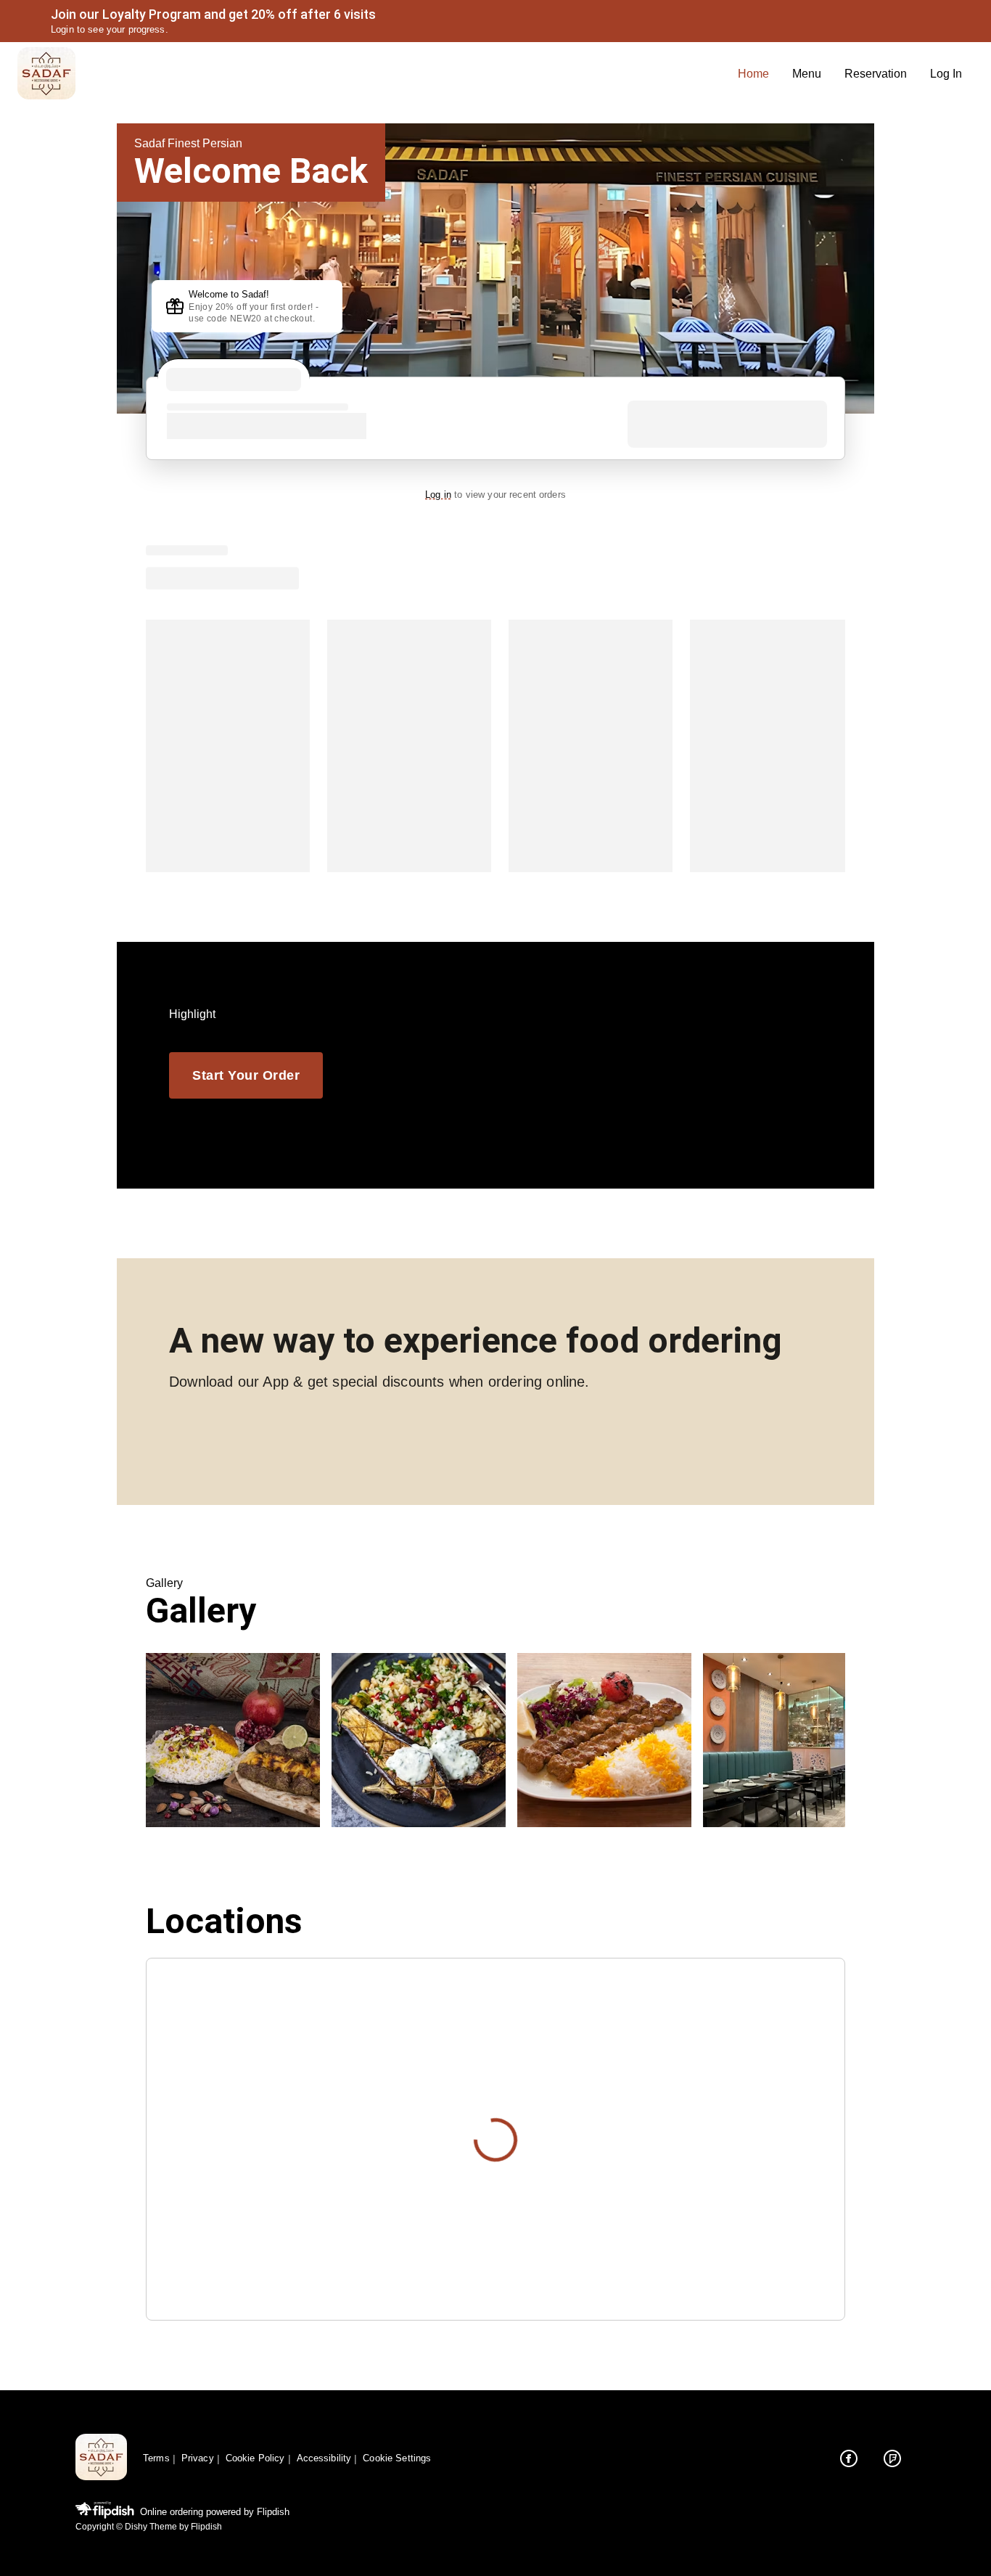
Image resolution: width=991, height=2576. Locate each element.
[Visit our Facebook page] (849, 2458)
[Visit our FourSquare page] (892, 2458)
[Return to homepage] (101, 2458)
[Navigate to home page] (372, 74)
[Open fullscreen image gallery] (233, 1740)
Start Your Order (246, 1075)
